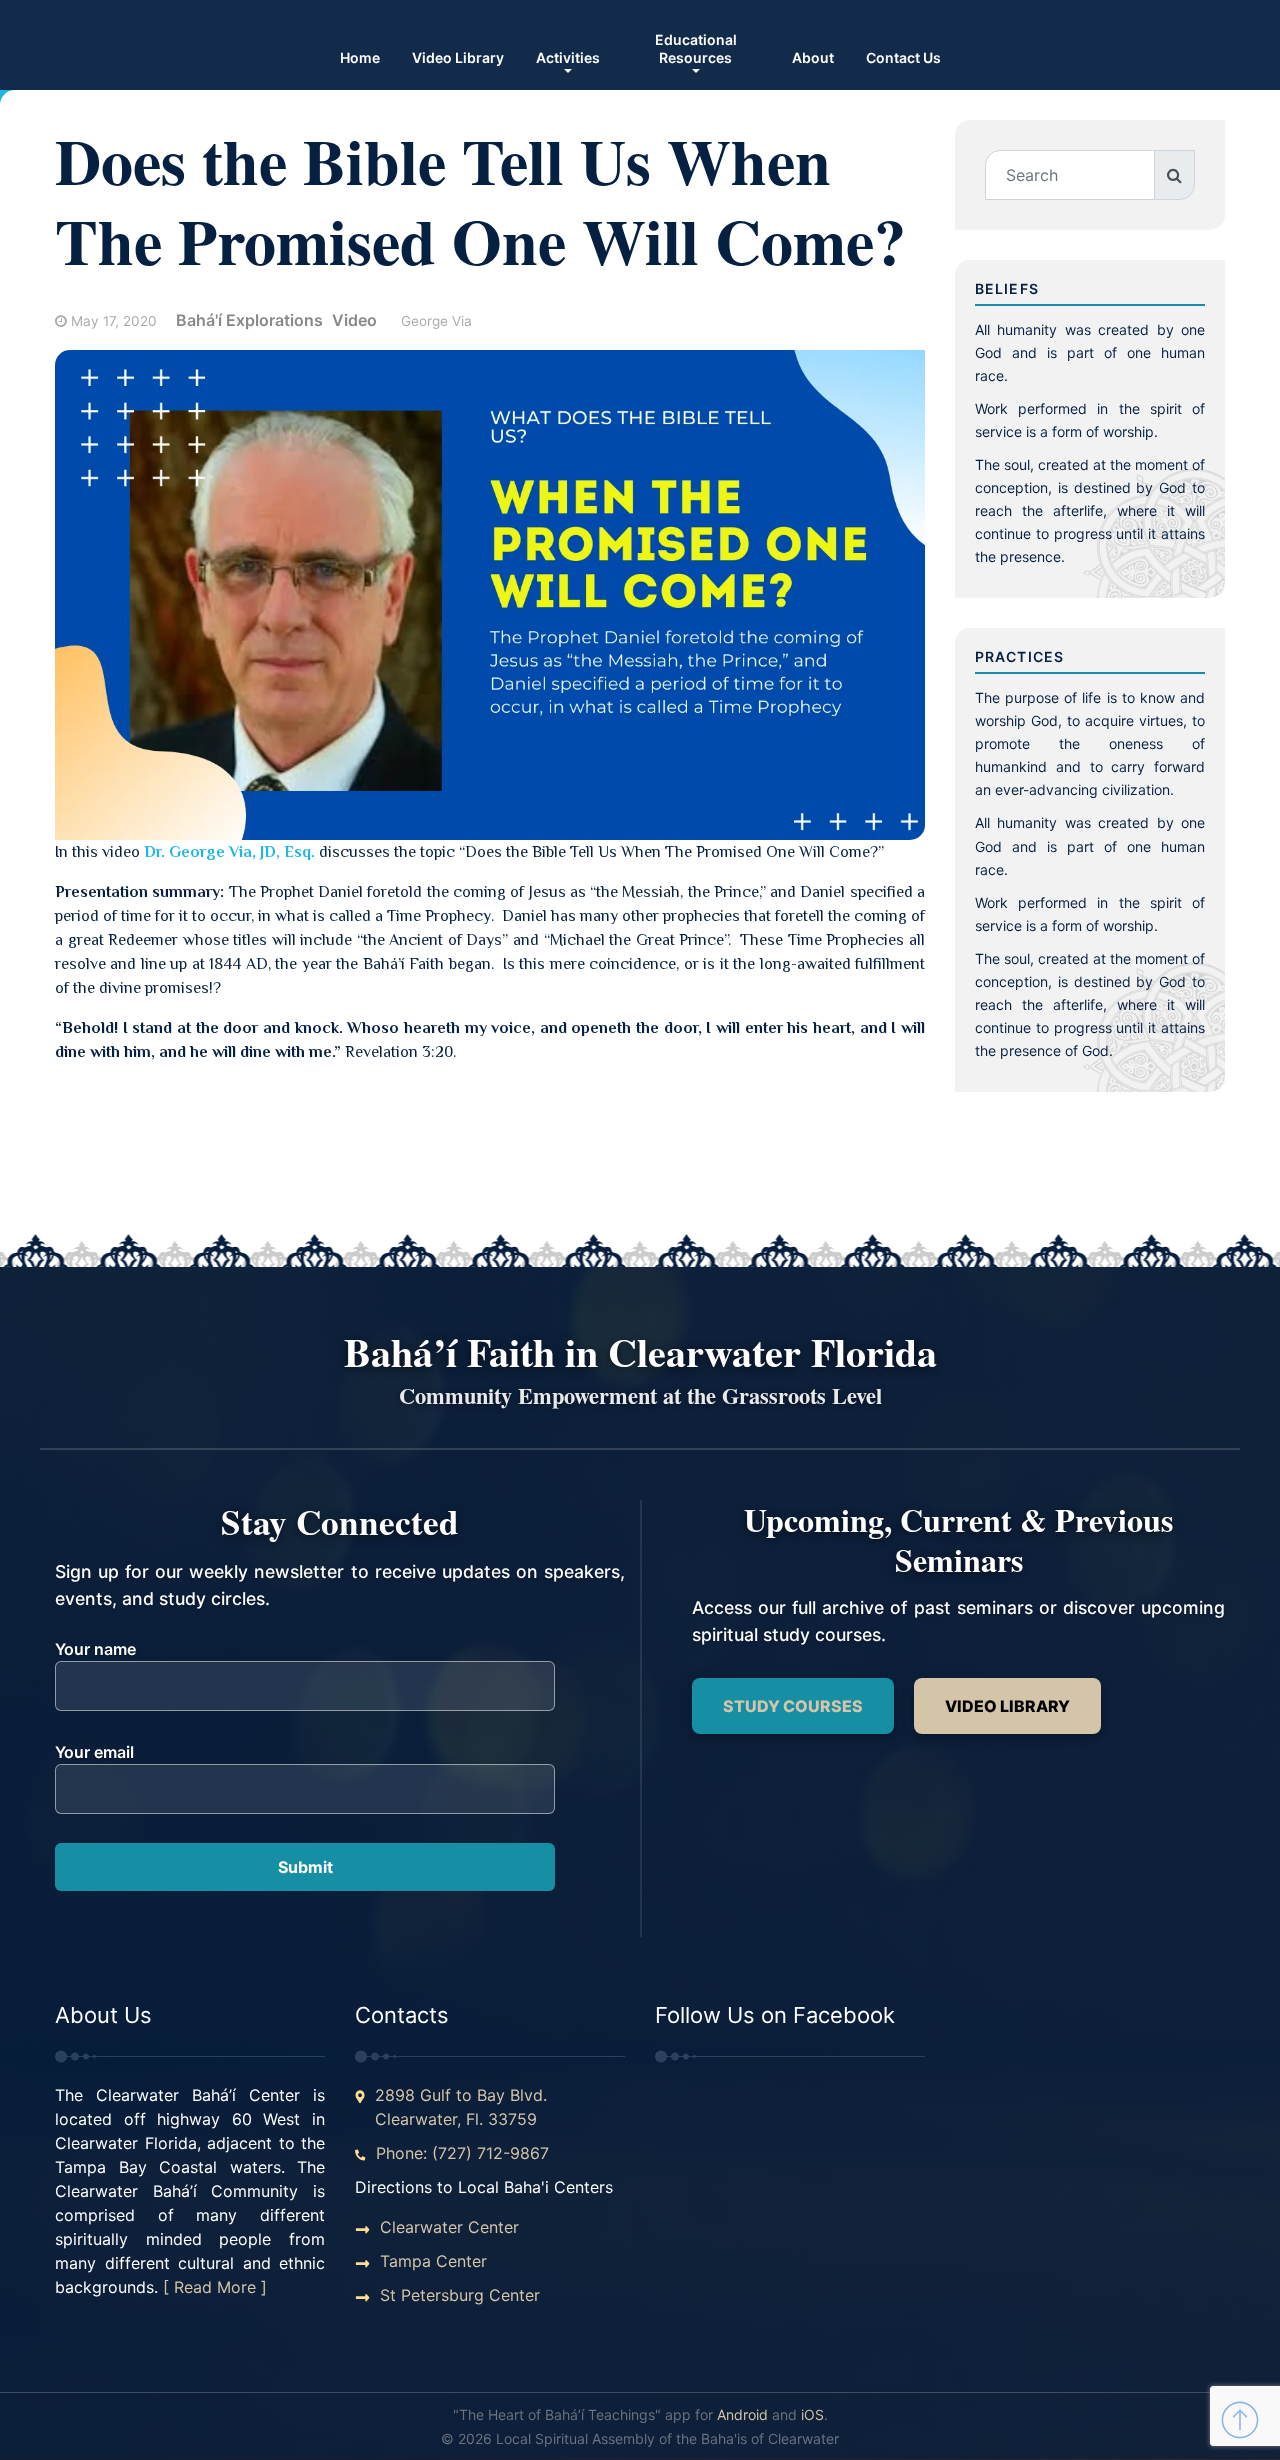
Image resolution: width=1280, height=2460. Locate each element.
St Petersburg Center (460, 2295)
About (813, 57)
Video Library (458, 57)
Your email (94, 1752)
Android (742, 2414)
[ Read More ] (215, 2287)
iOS (812, 2414)
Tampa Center (433, 2261)
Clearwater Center (449, 2227)
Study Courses (793, 1706)
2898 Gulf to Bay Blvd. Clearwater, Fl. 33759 (461, 2107)
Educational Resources (696, 48)
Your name (95, 1649)
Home (360, 57)
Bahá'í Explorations (249, 320)
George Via (436, 321)
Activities (568, 57)
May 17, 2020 (114, 321)
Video (354, 320)
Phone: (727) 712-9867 (462, 2153)
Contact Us (903, 57)
